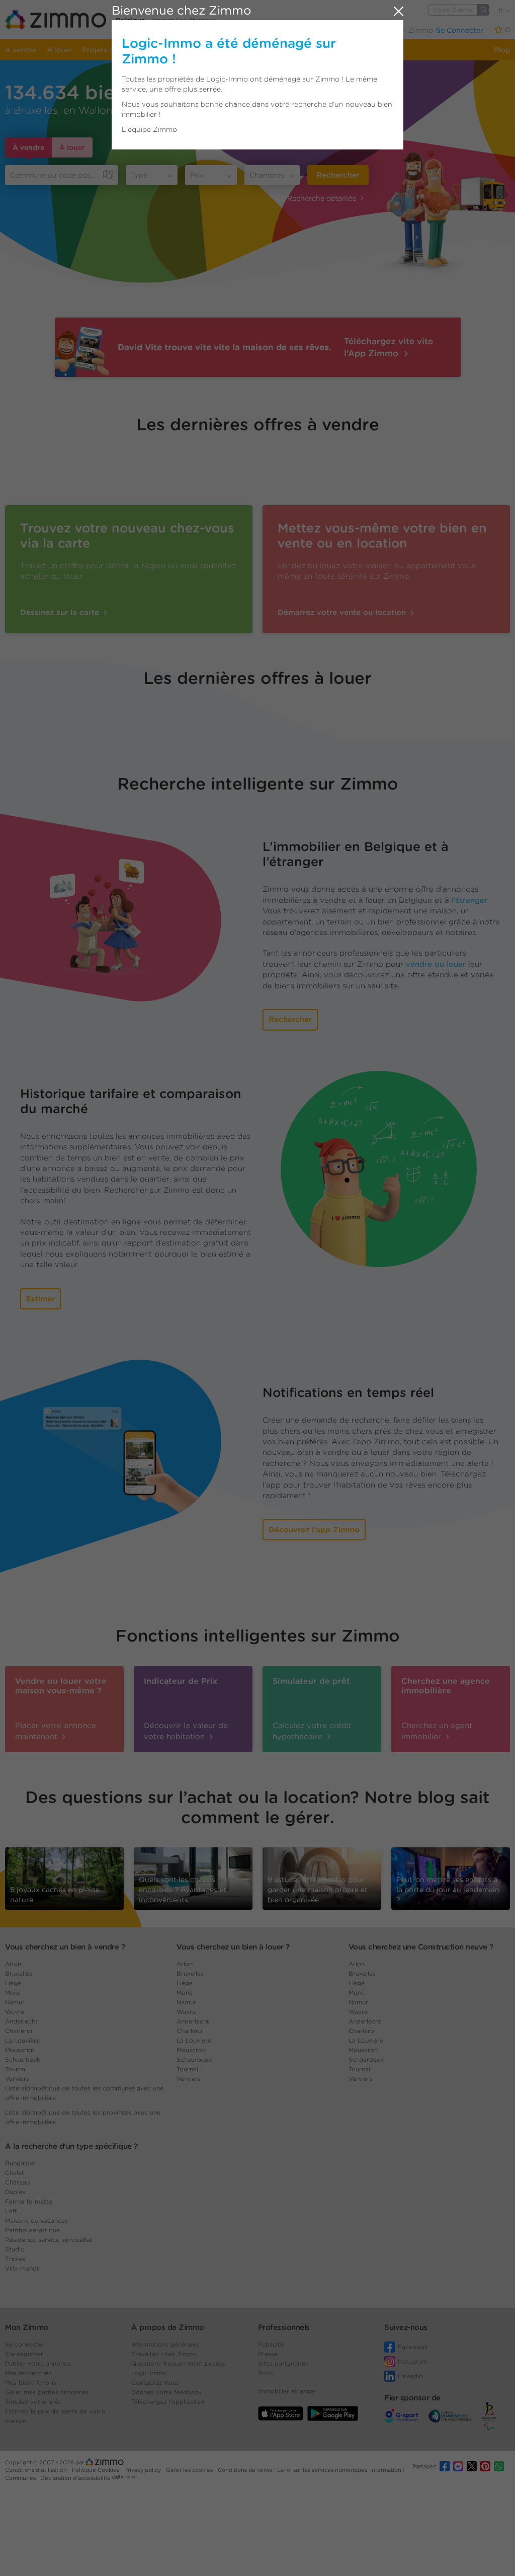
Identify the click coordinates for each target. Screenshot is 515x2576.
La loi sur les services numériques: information (340, 2470)
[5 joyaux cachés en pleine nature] (64, 1876)
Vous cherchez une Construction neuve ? (421, 1947)
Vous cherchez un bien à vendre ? (65, 1947)
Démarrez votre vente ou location (343, 612)
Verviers (17, 2079)
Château (17, 2182)
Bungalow (20, 2163)
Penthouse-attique (32, 2230)
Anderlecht (21, 2021)
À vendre (28, 147)
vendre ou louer (436, 964)
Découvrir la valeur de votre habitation (186, 1731)
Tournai (16, 2069)
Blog (502, 50)
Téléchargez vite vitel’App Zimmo (389, 347)
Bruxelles (19, 1973)
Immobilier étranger (185, 20)
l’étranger (469, 900)
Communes (21, 2478)
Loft (11, 2211)
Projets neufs (105, 50)
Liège (13, 1983)
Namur (15, 2002)
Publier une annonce (304, 30)
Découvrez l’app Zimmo (314, 1530)
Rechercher (338, 175)
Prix (197, 175)
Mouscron (20, 2050)
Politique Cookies (96, 2470)
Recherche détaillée (322, 198)
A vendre (21, 50)
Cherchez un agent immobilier (437, 1731)
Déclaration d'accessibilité (75, 2478)
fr (502, 10)
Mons (13, 1993)
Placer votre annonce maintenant (56, 1731)
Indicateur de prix (338, 50)
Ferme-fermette (29, 2201)
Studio (15, 2249)
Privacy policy (143, 2470)
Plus (359, 30)
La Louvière (22, 2040)
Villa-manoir (23, 2268)
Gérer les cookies (190, 2470)
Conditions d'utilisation (37, 2470)
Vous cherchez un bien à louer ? (233, 1947)
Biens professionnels (174, 50)
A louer (60, 50)
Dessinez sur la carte (61, 612)
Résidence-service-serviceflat (49, 2240)
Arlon (13, 1964)
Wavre (15, 2012)
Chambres (267, 175)
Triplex (15, 2259)
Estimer (40, 1299)
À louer (72, 147)
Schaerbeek (23, 2059)
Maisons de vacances (36, 2220)
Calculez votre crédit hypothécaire (312, 1731)
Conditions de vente (246, 2470)
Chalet (15, 2173)
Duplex (15, 2192)
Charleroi (19, 2031)
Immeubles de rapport (259, 50)
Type (139, 175)
